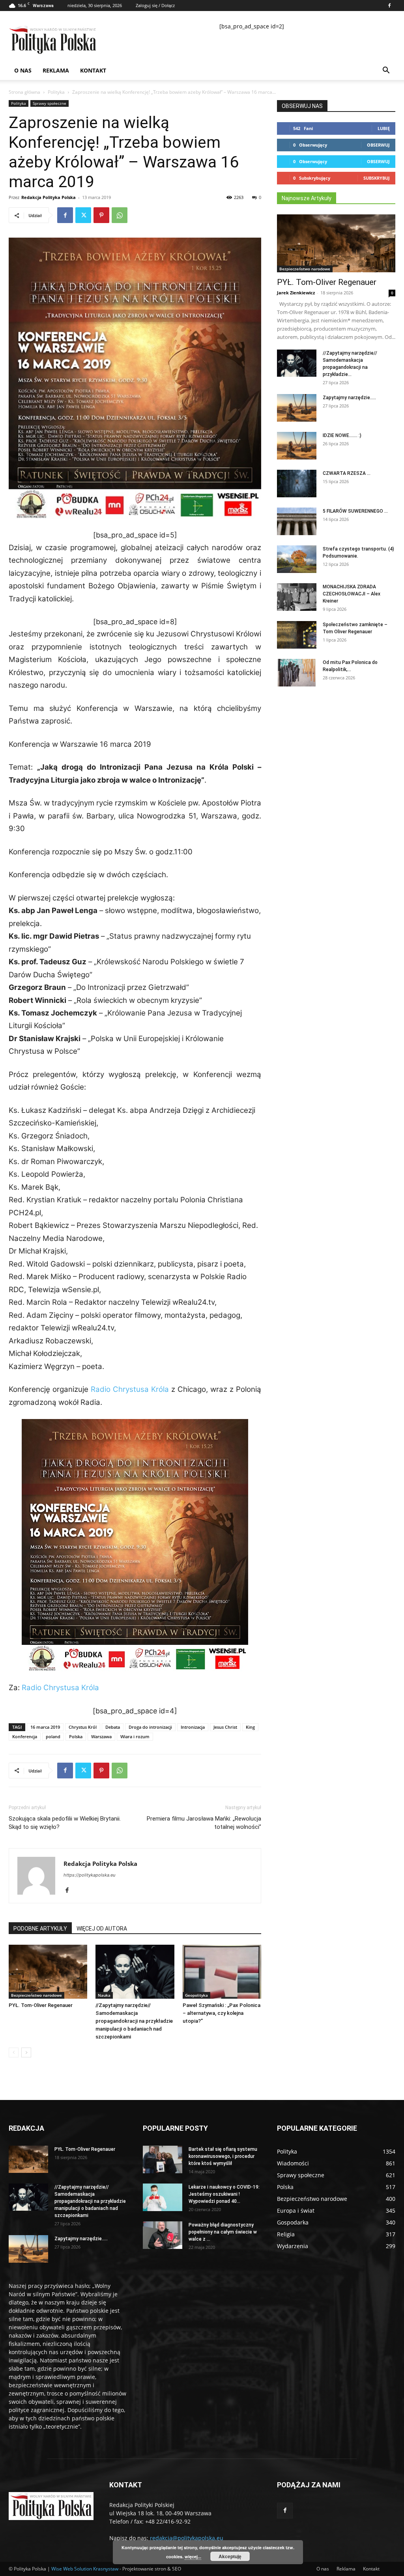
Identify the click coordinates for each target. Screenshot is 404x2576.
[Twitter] (83, 215)
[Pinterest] (101, 215)
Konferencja (25, 1736)
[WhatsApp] (120, 215)
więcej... (193, 2556)
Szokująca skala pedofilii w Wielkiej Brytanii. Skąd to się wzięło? (65, 1823)
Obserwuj (378, 145)
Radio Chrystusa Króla (130, 1389)
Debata (113, 1727)
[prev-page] (14, 2052)
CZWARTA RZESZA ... (347, 473)
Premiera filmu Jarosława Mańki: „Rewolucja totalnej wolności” (204, 1823)
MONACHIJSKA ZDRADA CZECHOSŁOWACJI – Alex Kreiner (352, 594)
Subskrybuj (377, 178)
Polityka (56, 92)
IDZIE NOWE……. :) (342, 435)
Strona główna (24, 92)
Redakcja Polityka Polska (49, 197)
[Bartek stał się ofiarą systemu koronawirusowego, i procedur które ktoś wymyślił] (163, 2159)
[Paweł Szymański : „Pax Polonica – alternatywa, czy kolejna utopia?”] (222, 1972)
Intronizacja (193, 1727)
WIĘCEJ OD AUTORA (102, 1929)
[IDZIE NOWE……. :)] (297, 446)
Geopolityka (196, 1995)
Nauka (104, 1995)
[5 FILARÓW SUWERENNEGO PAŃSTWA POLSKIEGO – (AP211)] (297, 521)
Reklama (56, 70)
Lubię (384, 128)
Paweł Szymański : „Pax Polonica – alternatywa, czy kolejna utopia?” (222, 2013)
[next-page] (26, 2052)
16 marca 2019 (45, 1727)
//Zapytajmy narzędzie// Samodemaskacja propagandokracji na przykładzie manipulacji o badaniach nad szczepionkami (134, 2021)
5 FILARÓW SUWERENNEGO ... (355, 511)
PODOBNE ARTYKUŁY (40, 1929)
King (250, 1727)
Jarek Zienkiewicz (296, 293)
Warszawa (101, 1736)
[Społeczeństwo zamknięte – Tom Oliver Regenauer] (297, 635)
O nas (23, 70)
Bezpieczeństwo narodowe (36, 1995)
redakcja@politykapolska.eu (187, 2538)
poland (53, 1736)
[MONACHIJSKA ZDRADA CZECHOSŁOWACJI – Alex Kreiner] (297, 597)
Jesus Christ (225, 1727)
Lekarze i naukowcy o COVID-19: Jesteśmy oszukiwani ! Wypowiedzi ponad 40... (224, 2194)
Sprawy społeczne (50, 103)
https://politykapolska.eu (89, 1875)
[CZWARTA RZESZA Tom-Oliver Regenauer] (297, 484)
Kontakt (93, 70)
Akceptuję (230, 2556)
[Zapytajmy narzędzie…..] (297, 408)
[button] (386, 71)
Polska (76, 1736)
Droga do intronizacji (150, 1727)
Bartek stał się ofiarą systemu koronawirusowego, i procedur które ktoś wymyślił (223, 2156)
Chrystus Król (83, 1727)
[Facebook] (389, 6)
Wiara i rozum (135, 1736)
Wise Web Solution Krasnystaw (85, 2569)
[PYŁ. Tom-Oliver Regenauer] (48, 1972)
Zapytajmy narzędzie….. (349, 398)
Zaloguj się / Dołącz (155, 5)
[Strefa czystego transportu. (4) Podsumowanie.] (297, 559)
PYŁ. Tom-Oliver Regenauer (41, 2005)
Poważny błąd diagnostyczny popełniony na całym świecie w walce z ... (223, 2232)
